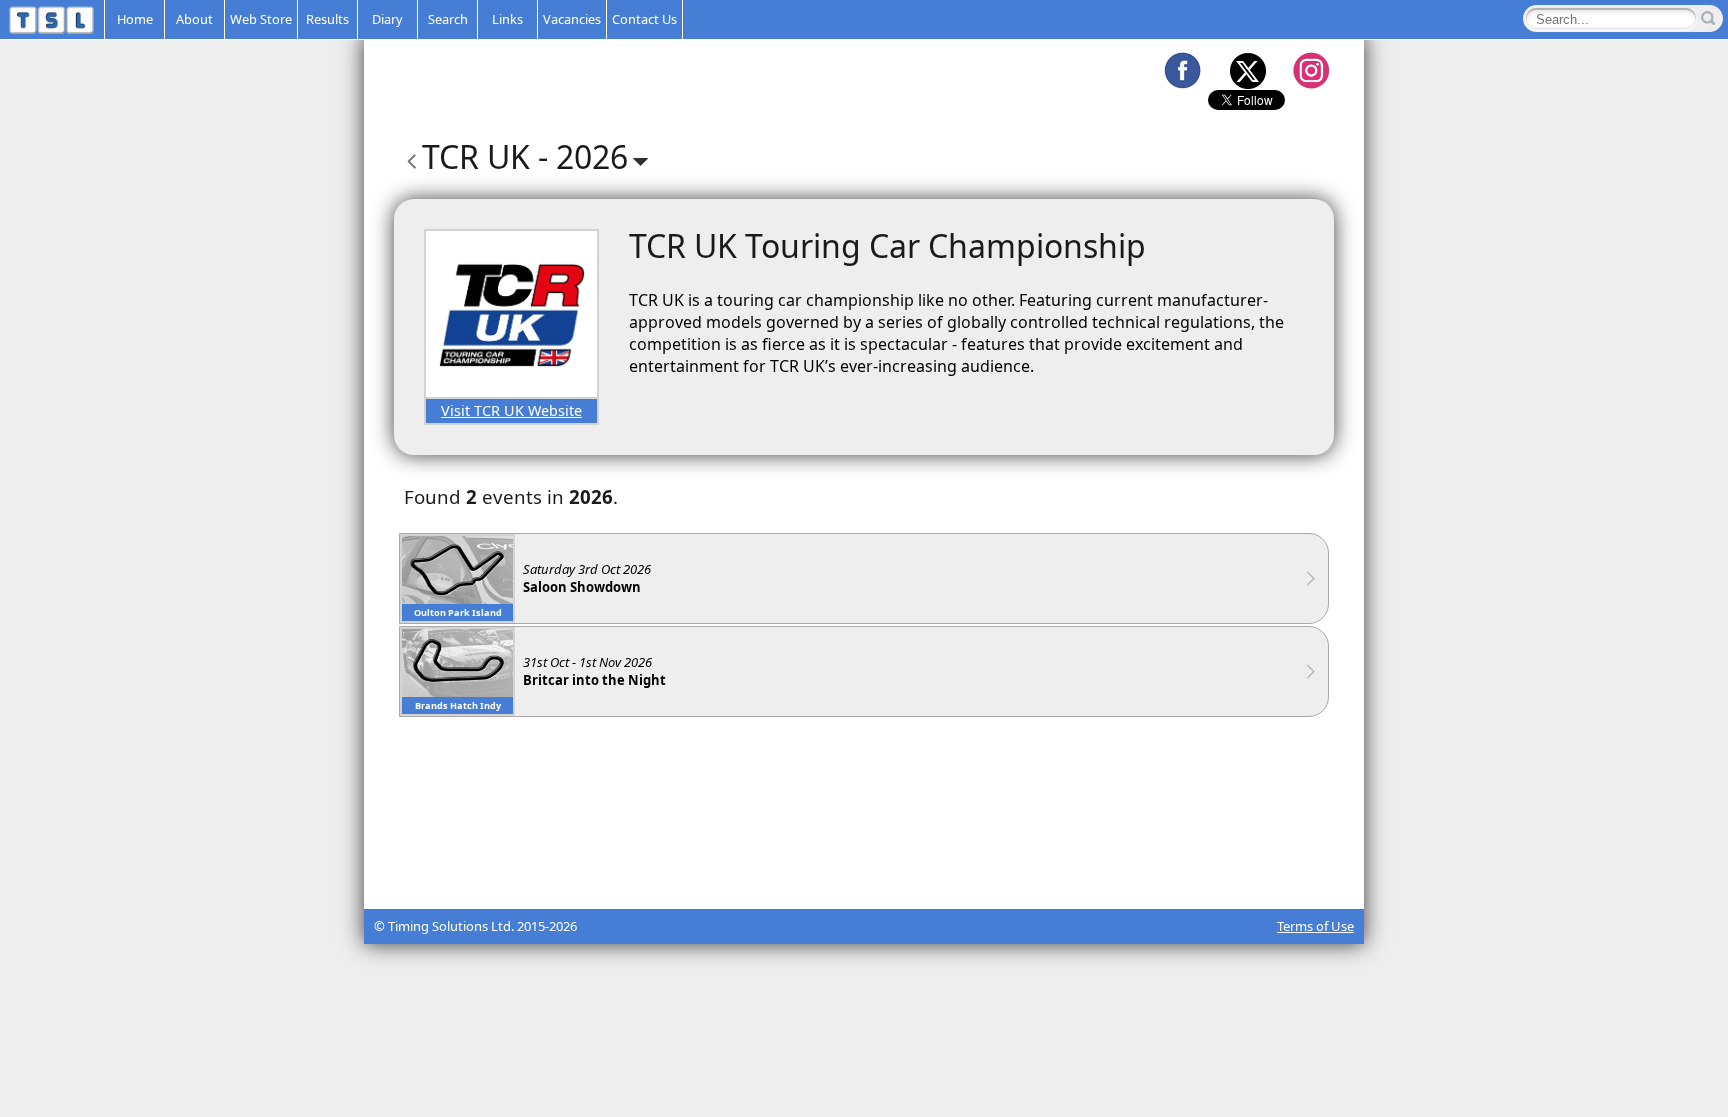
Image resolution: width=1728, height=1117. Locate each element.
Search (448, 19)
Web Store (261, 19)
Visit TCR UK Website (511, 410)
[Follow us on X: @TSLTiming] (1247, 70)
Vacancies (572, 19)
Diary (387, 19)
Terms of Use (1315, 926)
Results (327, 19)
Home (135, 19)
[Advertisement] (864, 859)
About (194, 19)
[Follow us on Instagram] (1311, 70)
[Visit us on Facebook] (1182, 70)
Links (507, 19)
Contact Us (644, 19)
